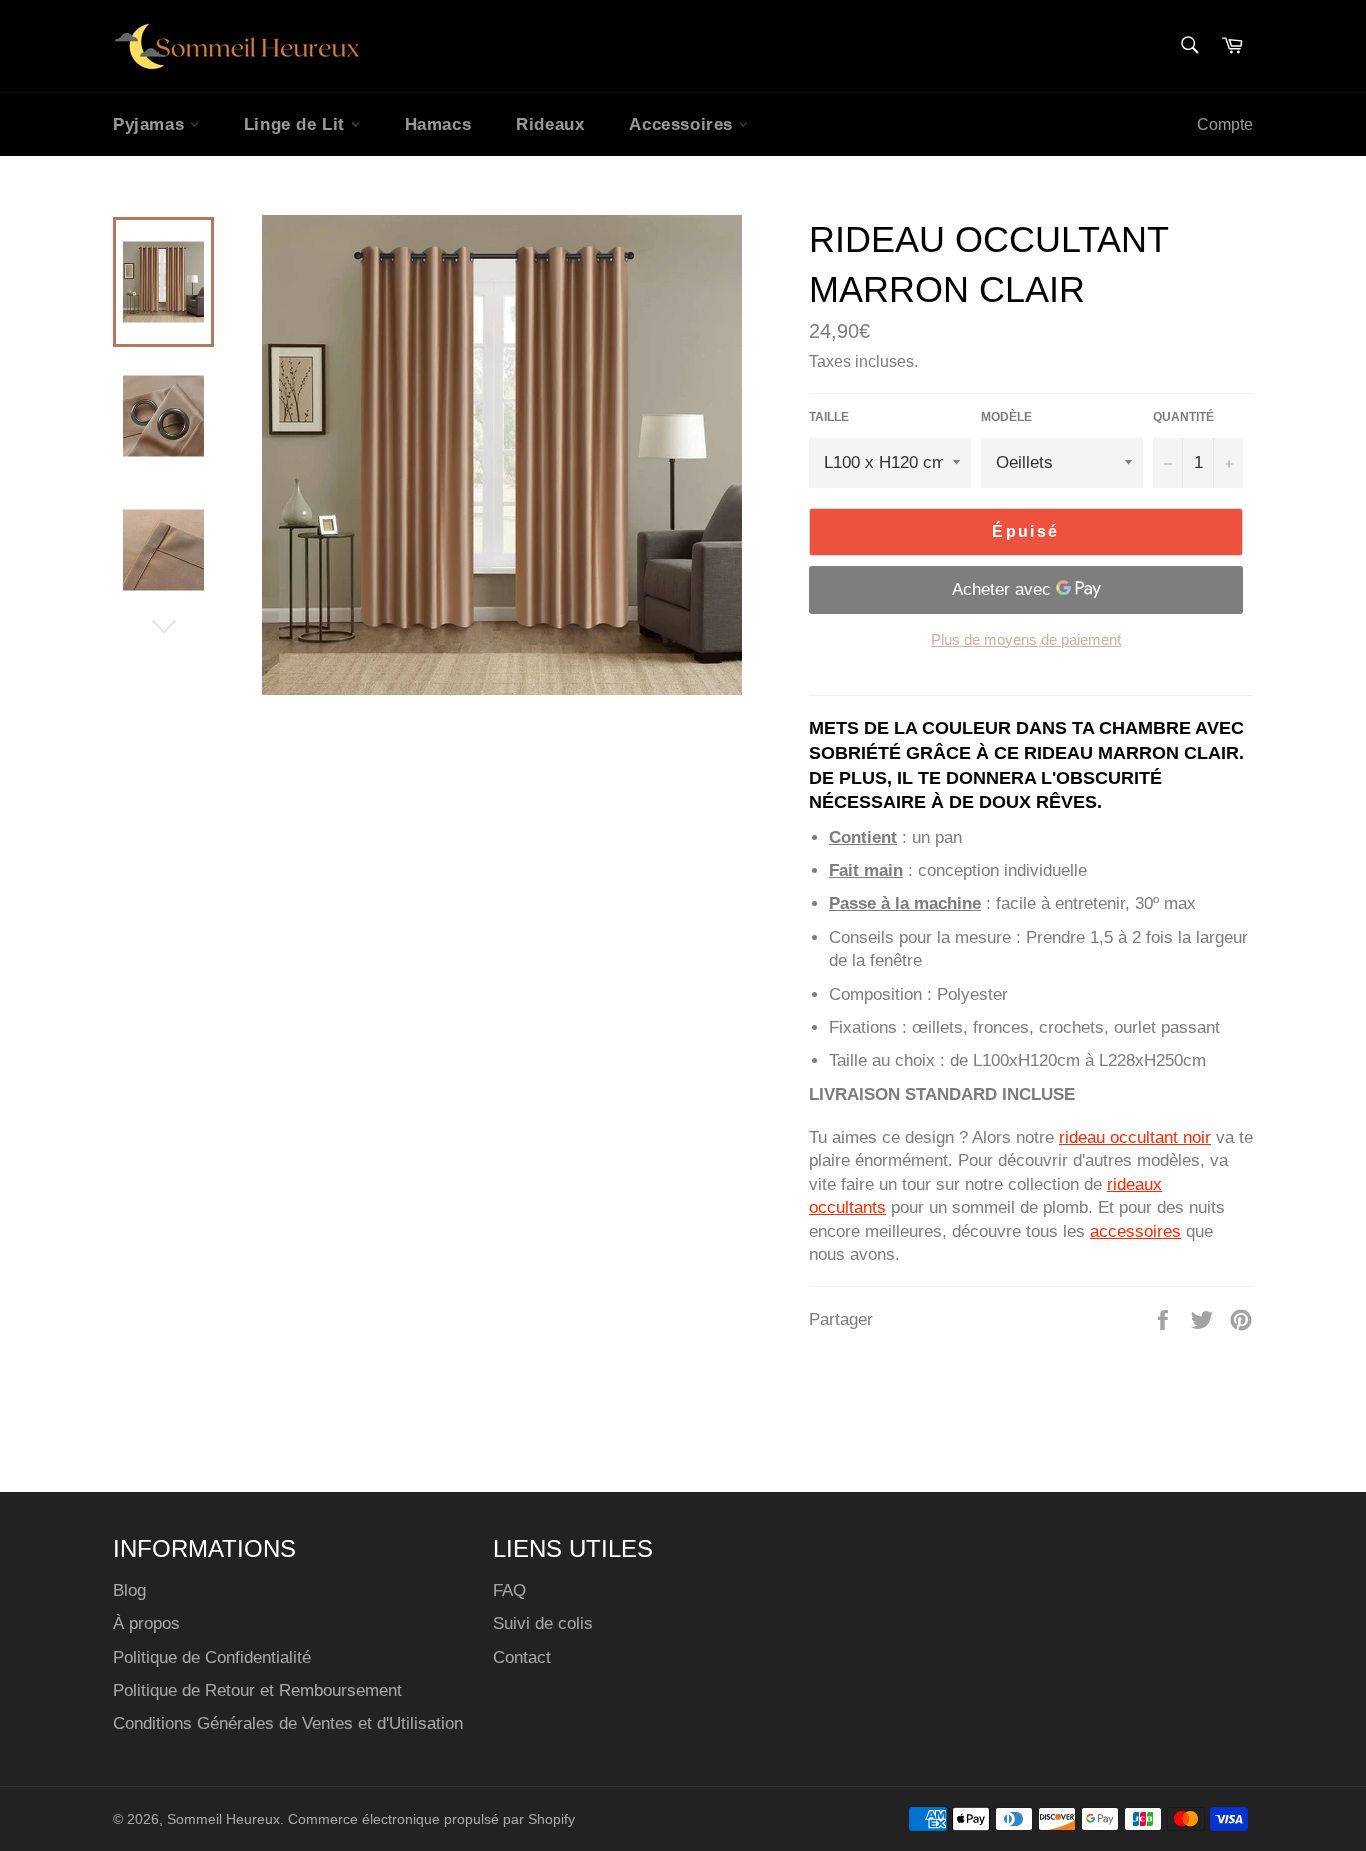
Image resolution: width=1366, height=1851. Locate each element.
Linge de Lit (297, 124)
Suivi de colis (543, 1623)
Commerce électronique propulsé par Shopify (431, 1819)
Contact (522, 1657)
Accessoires (683, 124)
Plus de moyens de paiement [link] (1026, 639)
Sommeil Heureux (223, 1819)
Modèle (1006, 417)
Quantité (1183, 417)
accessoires (1135, 1231)
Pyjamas (151, 124)
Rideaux (550, 124)
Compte (1225, 124)
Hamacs (438, 124)
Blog (129, 1590)
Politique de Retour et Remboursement (257, 1690)
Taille (829, 417)
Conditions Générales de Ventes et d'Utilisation (288, 1723)
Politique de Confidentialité (212, 1657)
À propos (146, 1623)
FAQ (509, 1590)
